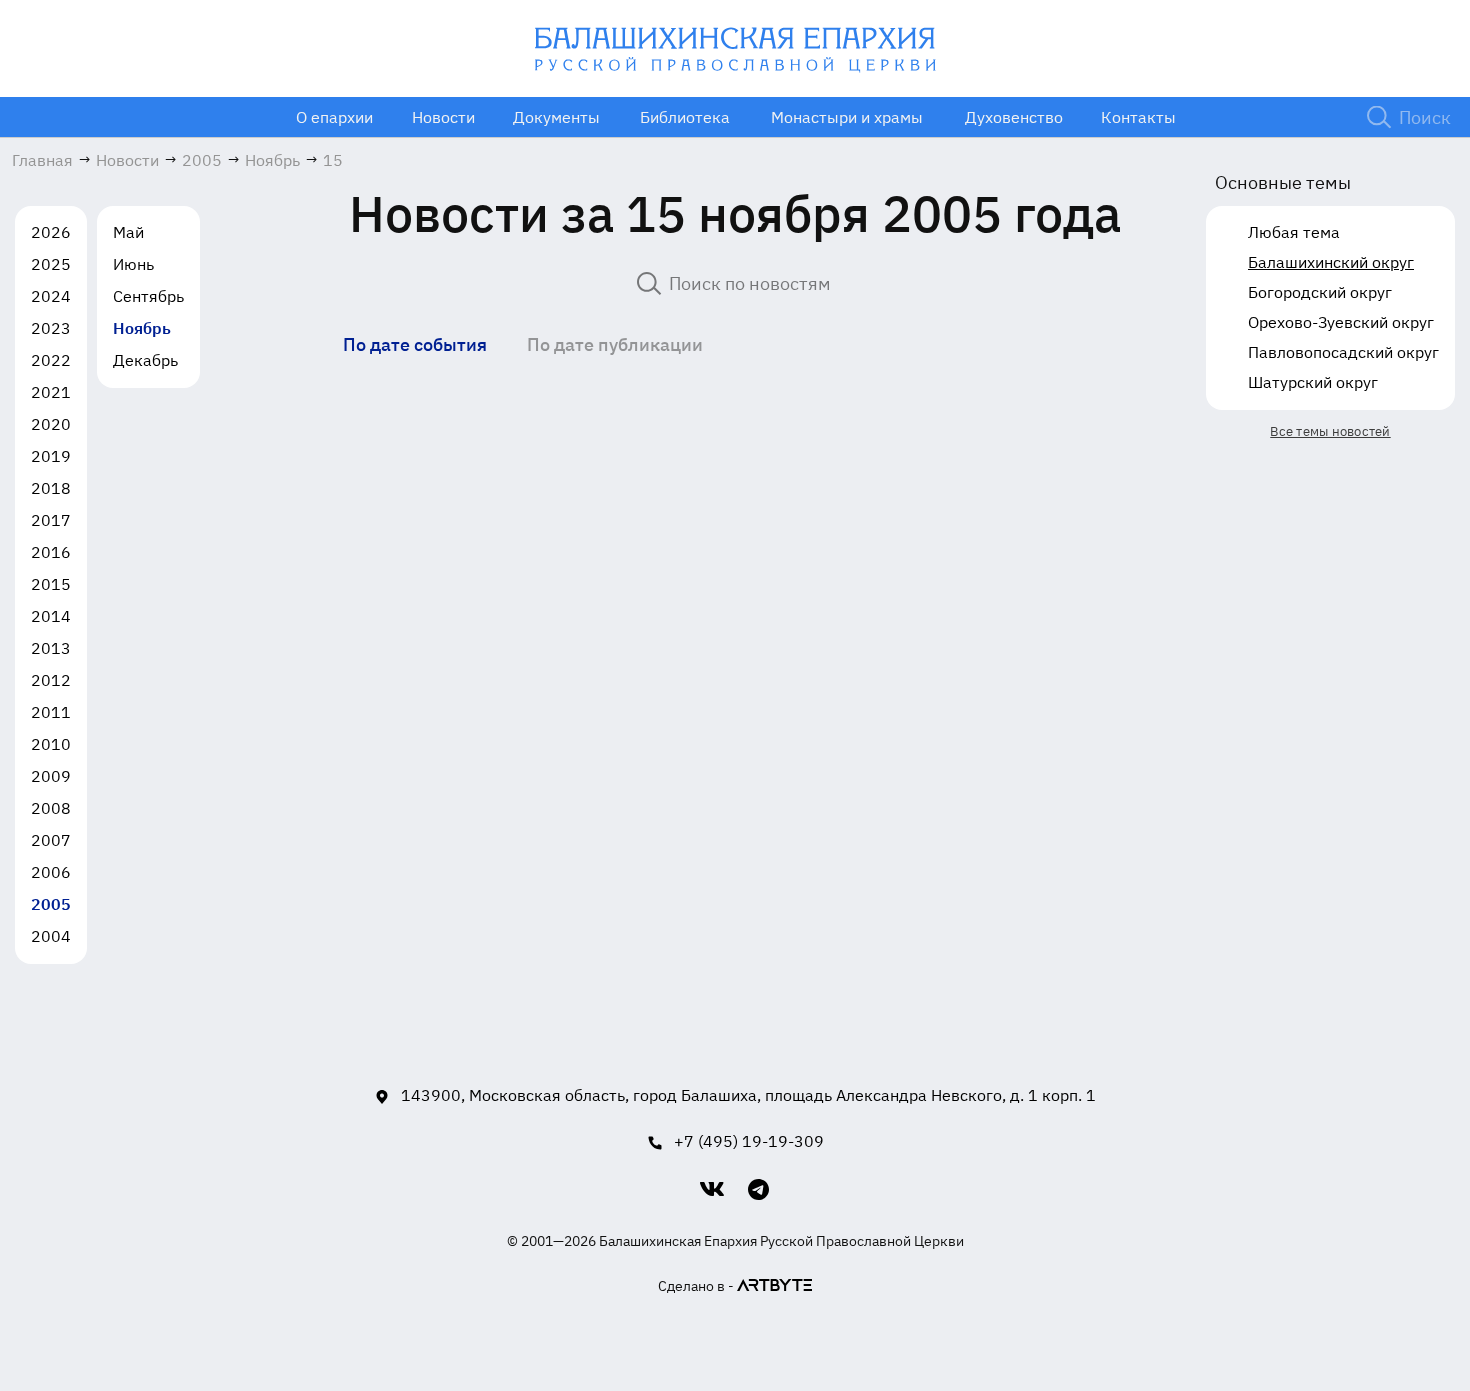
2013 (51, 648)
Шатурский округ (1313, 382)
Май (128, 232)
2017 (51, 520)
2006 (51, 872)
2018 (51, 488)
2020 (51, 424)
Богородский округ (1320, 292)
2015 (51, 584)
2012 (51, 680)
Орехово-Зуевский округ (1341, 322)
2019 (51, 456)
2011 (51, 712)
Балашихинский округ (1331, 262)
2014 (51, 616)
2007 (51, 840)
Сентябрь (148, 296)
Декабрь (145, 360)
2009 (51, 776)
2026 (51, 232)
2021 (51, 392)
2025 (51, 264)
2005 (51, 904)
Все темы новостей (1330, 431)
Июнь (133, 264)
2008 (51, 808)
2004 (51, 936)
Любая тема (1294, 232)
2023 (51, 328)
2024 (51, 296)
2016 (51, 552)
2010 (51, 744)
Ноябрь (142, 328)
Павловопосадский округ (1343, 352)
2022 (51, 360)
